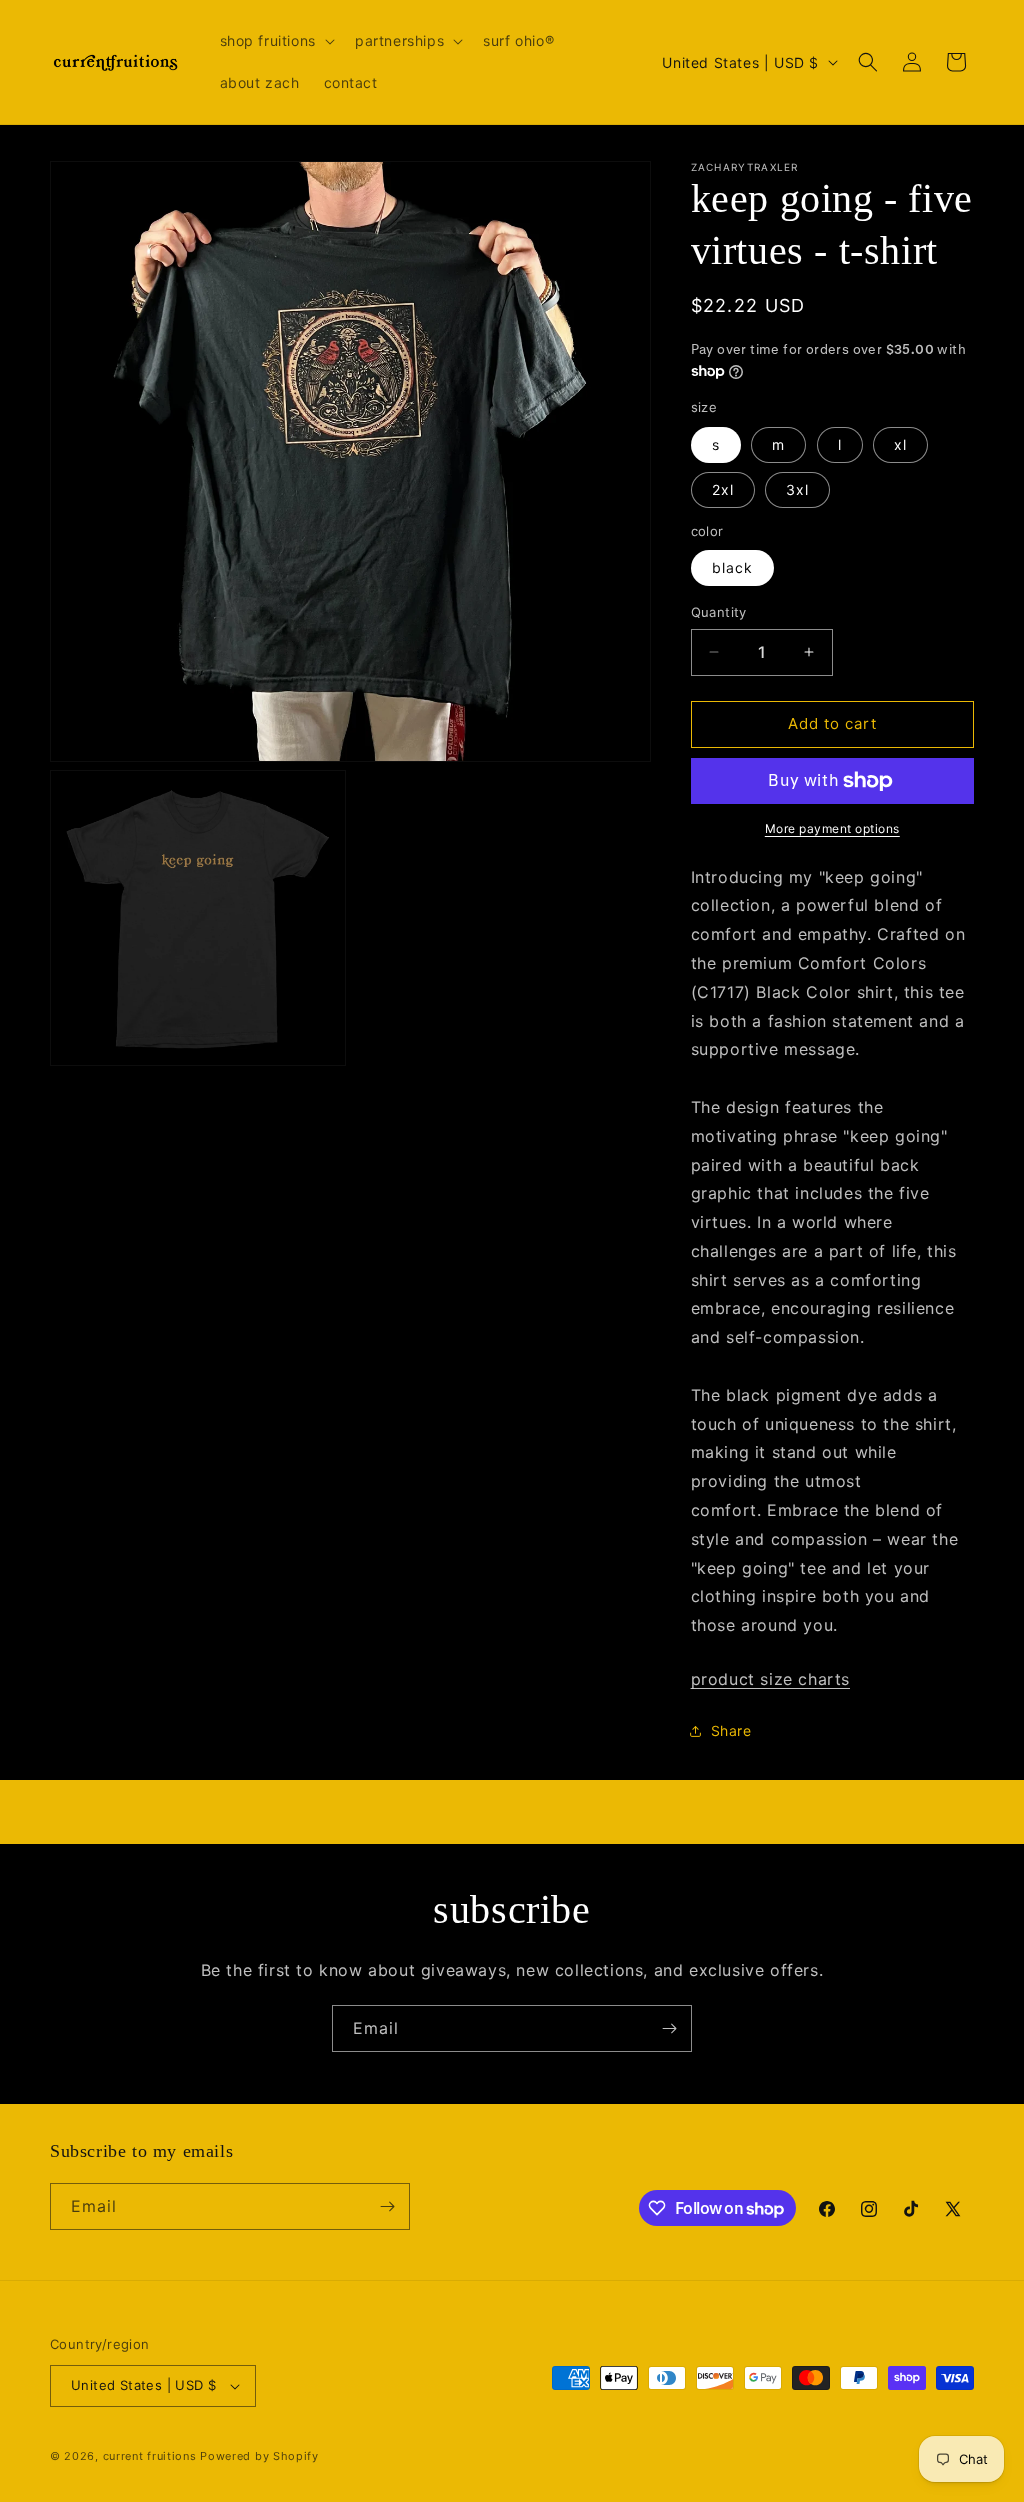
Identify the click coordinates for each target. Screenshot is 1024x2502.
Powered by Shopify (259, 2456)
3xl (797, 489)
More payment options (832, 828)
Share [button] (731, 1730)
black (732, 567)
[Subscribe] (669, 2028)
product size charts (770, 1679)
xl (900, 444)
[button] (275, 41)
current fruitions (150, 2456)
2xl (723, 489)
